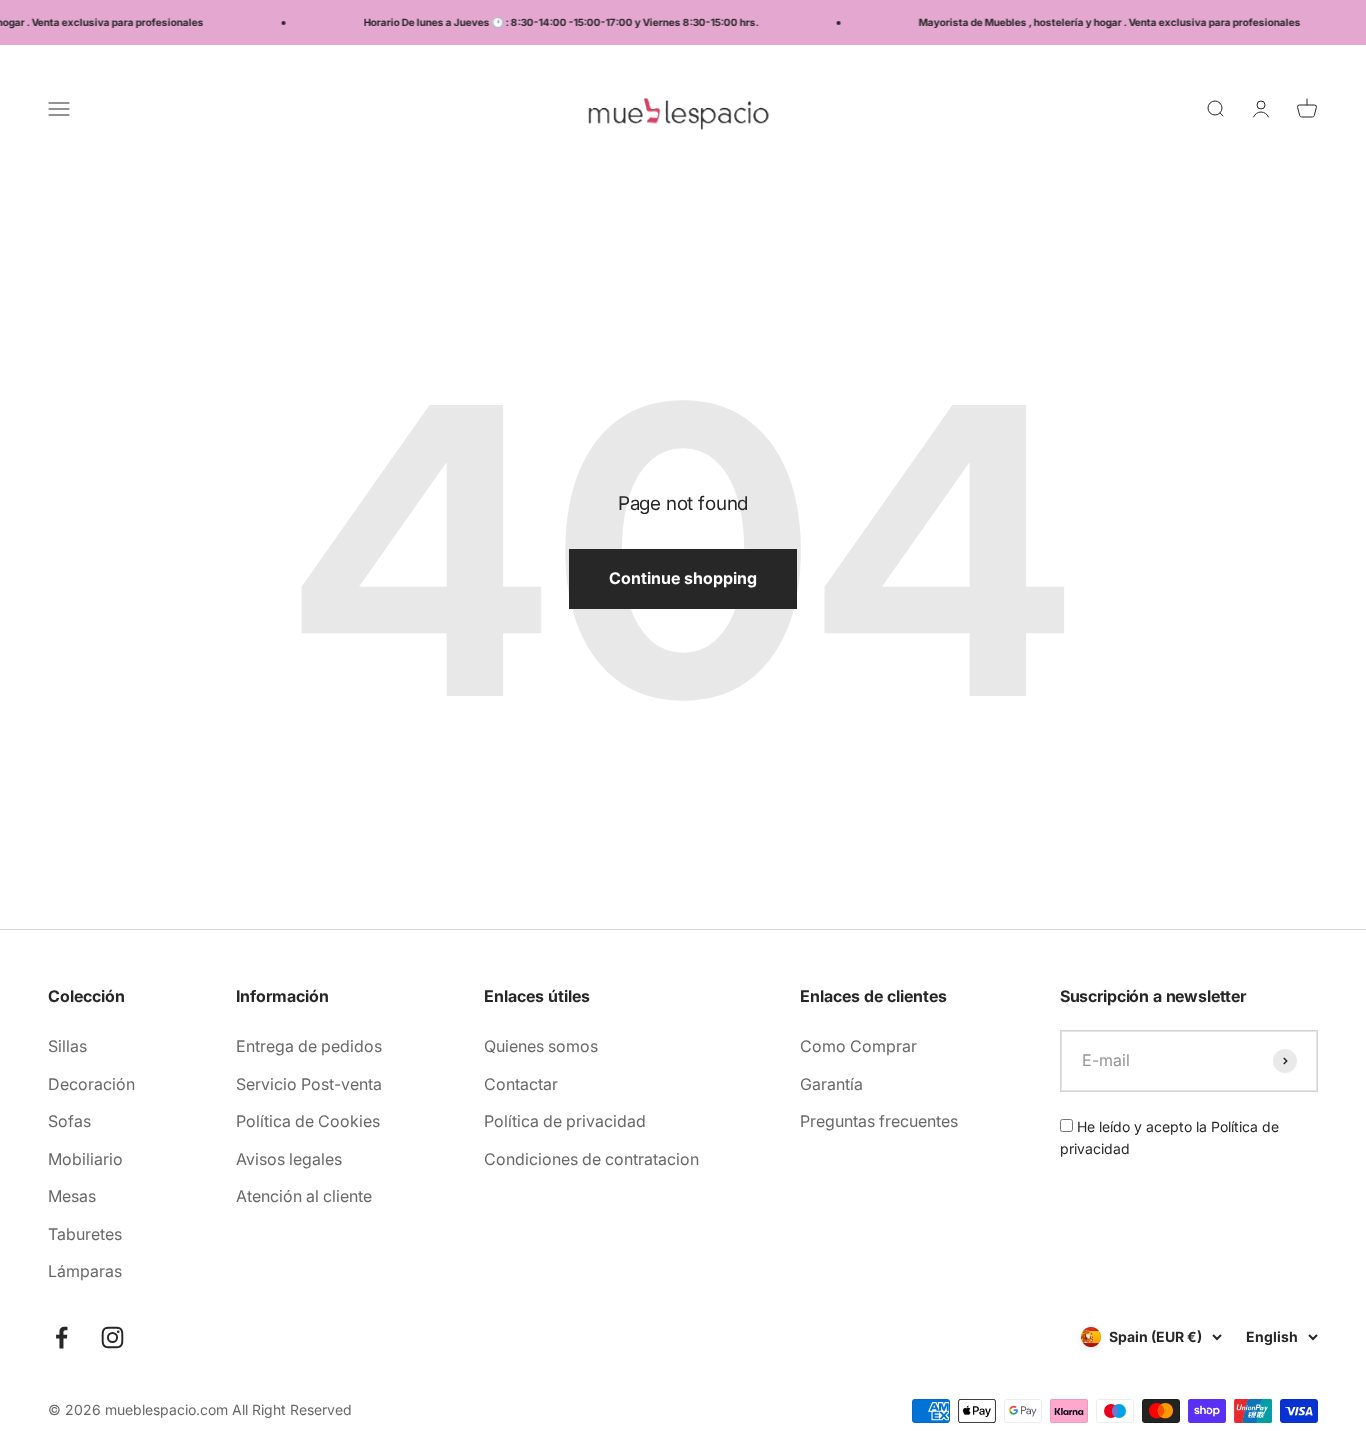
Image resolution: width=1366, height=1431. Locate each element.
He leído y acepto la (1169, 1137)
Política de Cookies (308, 1121)
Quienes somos (541, 1046)
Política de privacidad (565, 1121)
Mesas (72, 1196)
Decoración (91, 1084)
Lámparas (85, 1271)
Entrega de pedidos (309, 1046)
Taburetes (85, 1234)
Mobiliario (85, 1159)
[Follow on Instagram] (112, 1337)
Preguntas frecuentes (879, 1121)
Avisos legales (289, 1159)
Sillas (67, 1046)
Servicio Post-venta (309, 1084)
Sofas (69, 1121)
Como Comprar (858, 1046)
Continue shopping (683, 578)
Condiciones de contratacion (591, 1159)
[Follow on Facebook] (61, 1337)
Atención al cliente (304, 1196)
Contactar (521, 1084)
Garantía (831, 1084)
